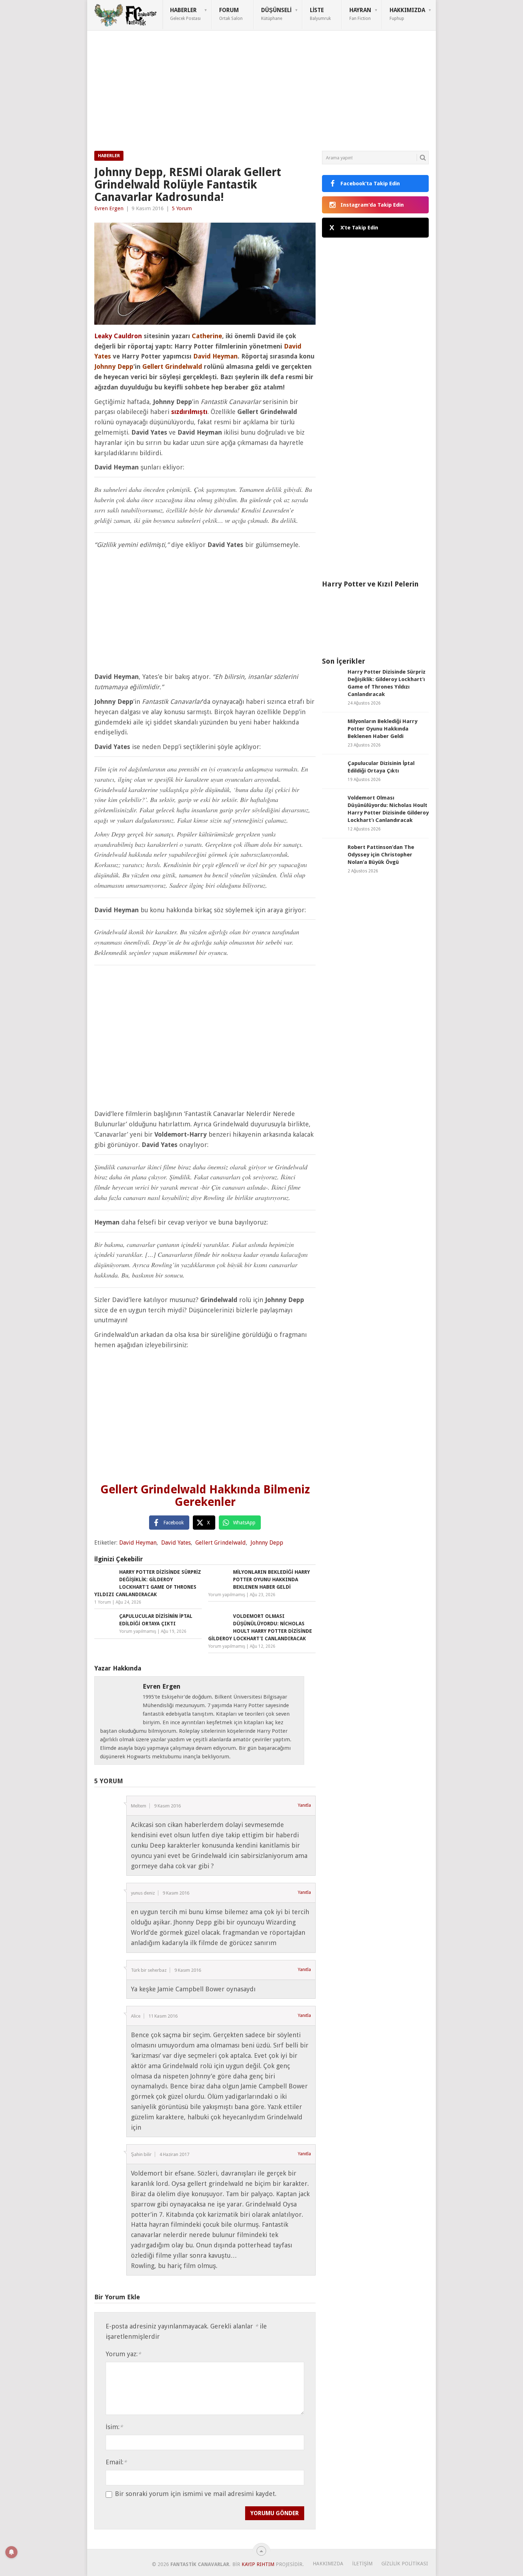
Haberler (185, 14)
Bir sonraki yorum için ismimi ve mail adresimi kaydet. (196, 2494)
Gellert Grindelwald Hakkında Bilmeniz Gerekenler (205, 1496)
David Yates (176, 1543)
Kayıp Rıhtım (258, 2564)
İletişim (362, 2564)
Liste (320, 14)
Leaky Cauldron (118, 336)
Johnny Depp (267, 1543)
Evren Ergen (109, 208)
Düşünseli (276, 14)
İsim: (114, 2427)
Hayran (360, 14)
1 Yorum (103, 1602)
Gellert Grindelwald (221, 1543)
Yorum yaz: (123, 2354)
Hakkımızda (407, 14)
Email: (116, 2462)
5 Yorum (182, 208)
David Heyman (138, 1543)
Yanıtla (304, 1805)
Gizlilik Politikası (405, 2564)
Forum (231, 14)
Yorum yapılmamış (227, 1595)
